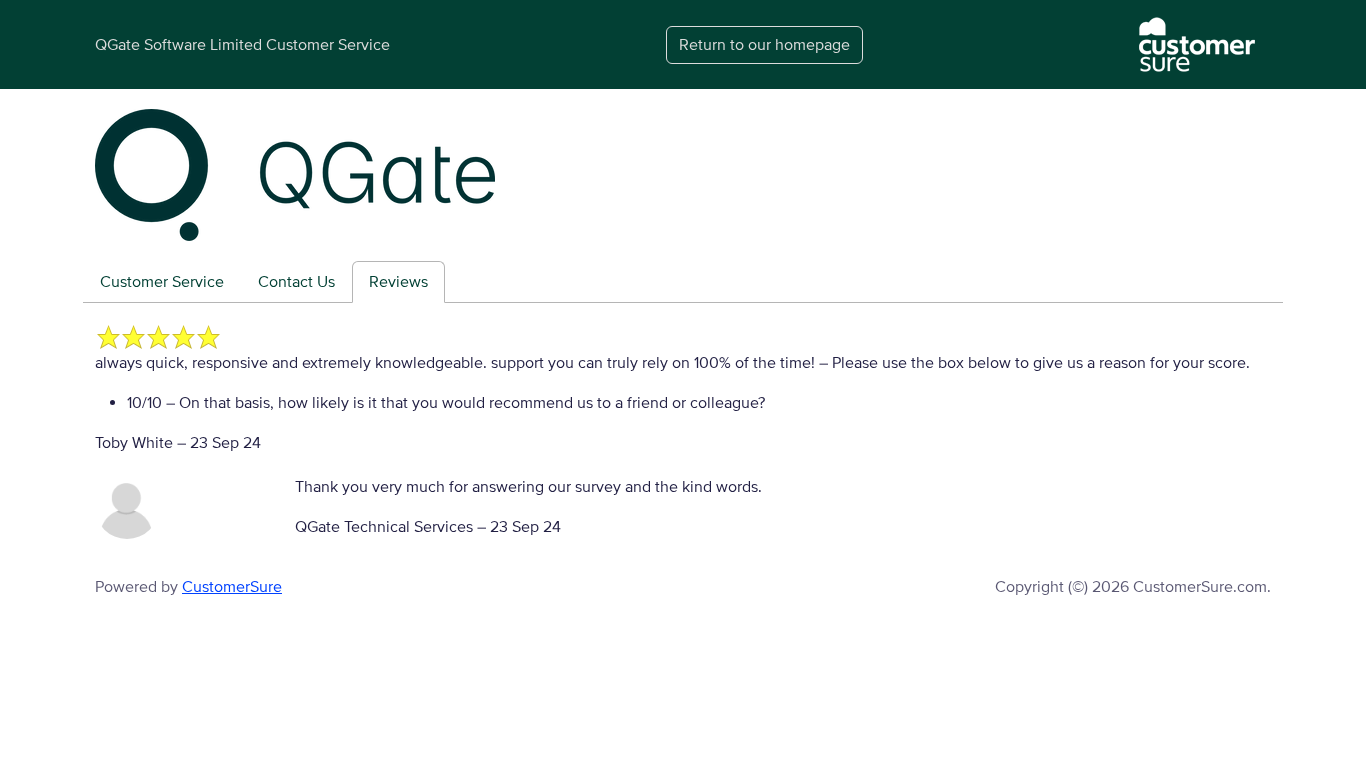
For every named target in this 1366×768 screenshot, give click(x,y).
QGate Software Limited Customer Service (242, 45)
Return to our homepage (764, 45)
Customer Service (162, 282)
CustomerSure (232, 587)
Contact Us (296, 282)
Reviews (398, 282)
